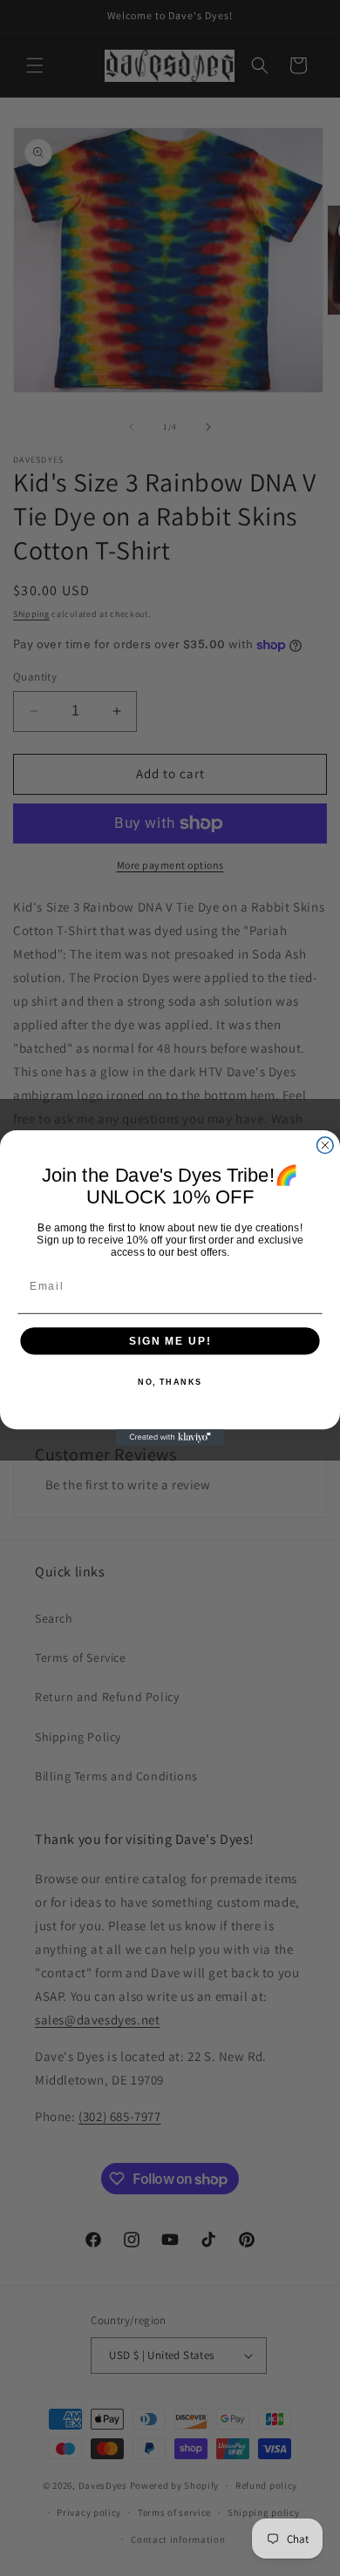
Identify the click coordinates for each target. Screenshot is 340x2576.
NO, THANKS (170, 1382)
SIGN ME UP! (170, 1341)
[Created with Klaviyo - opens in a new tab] (170, 1437)
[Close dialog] (325, 1146)
